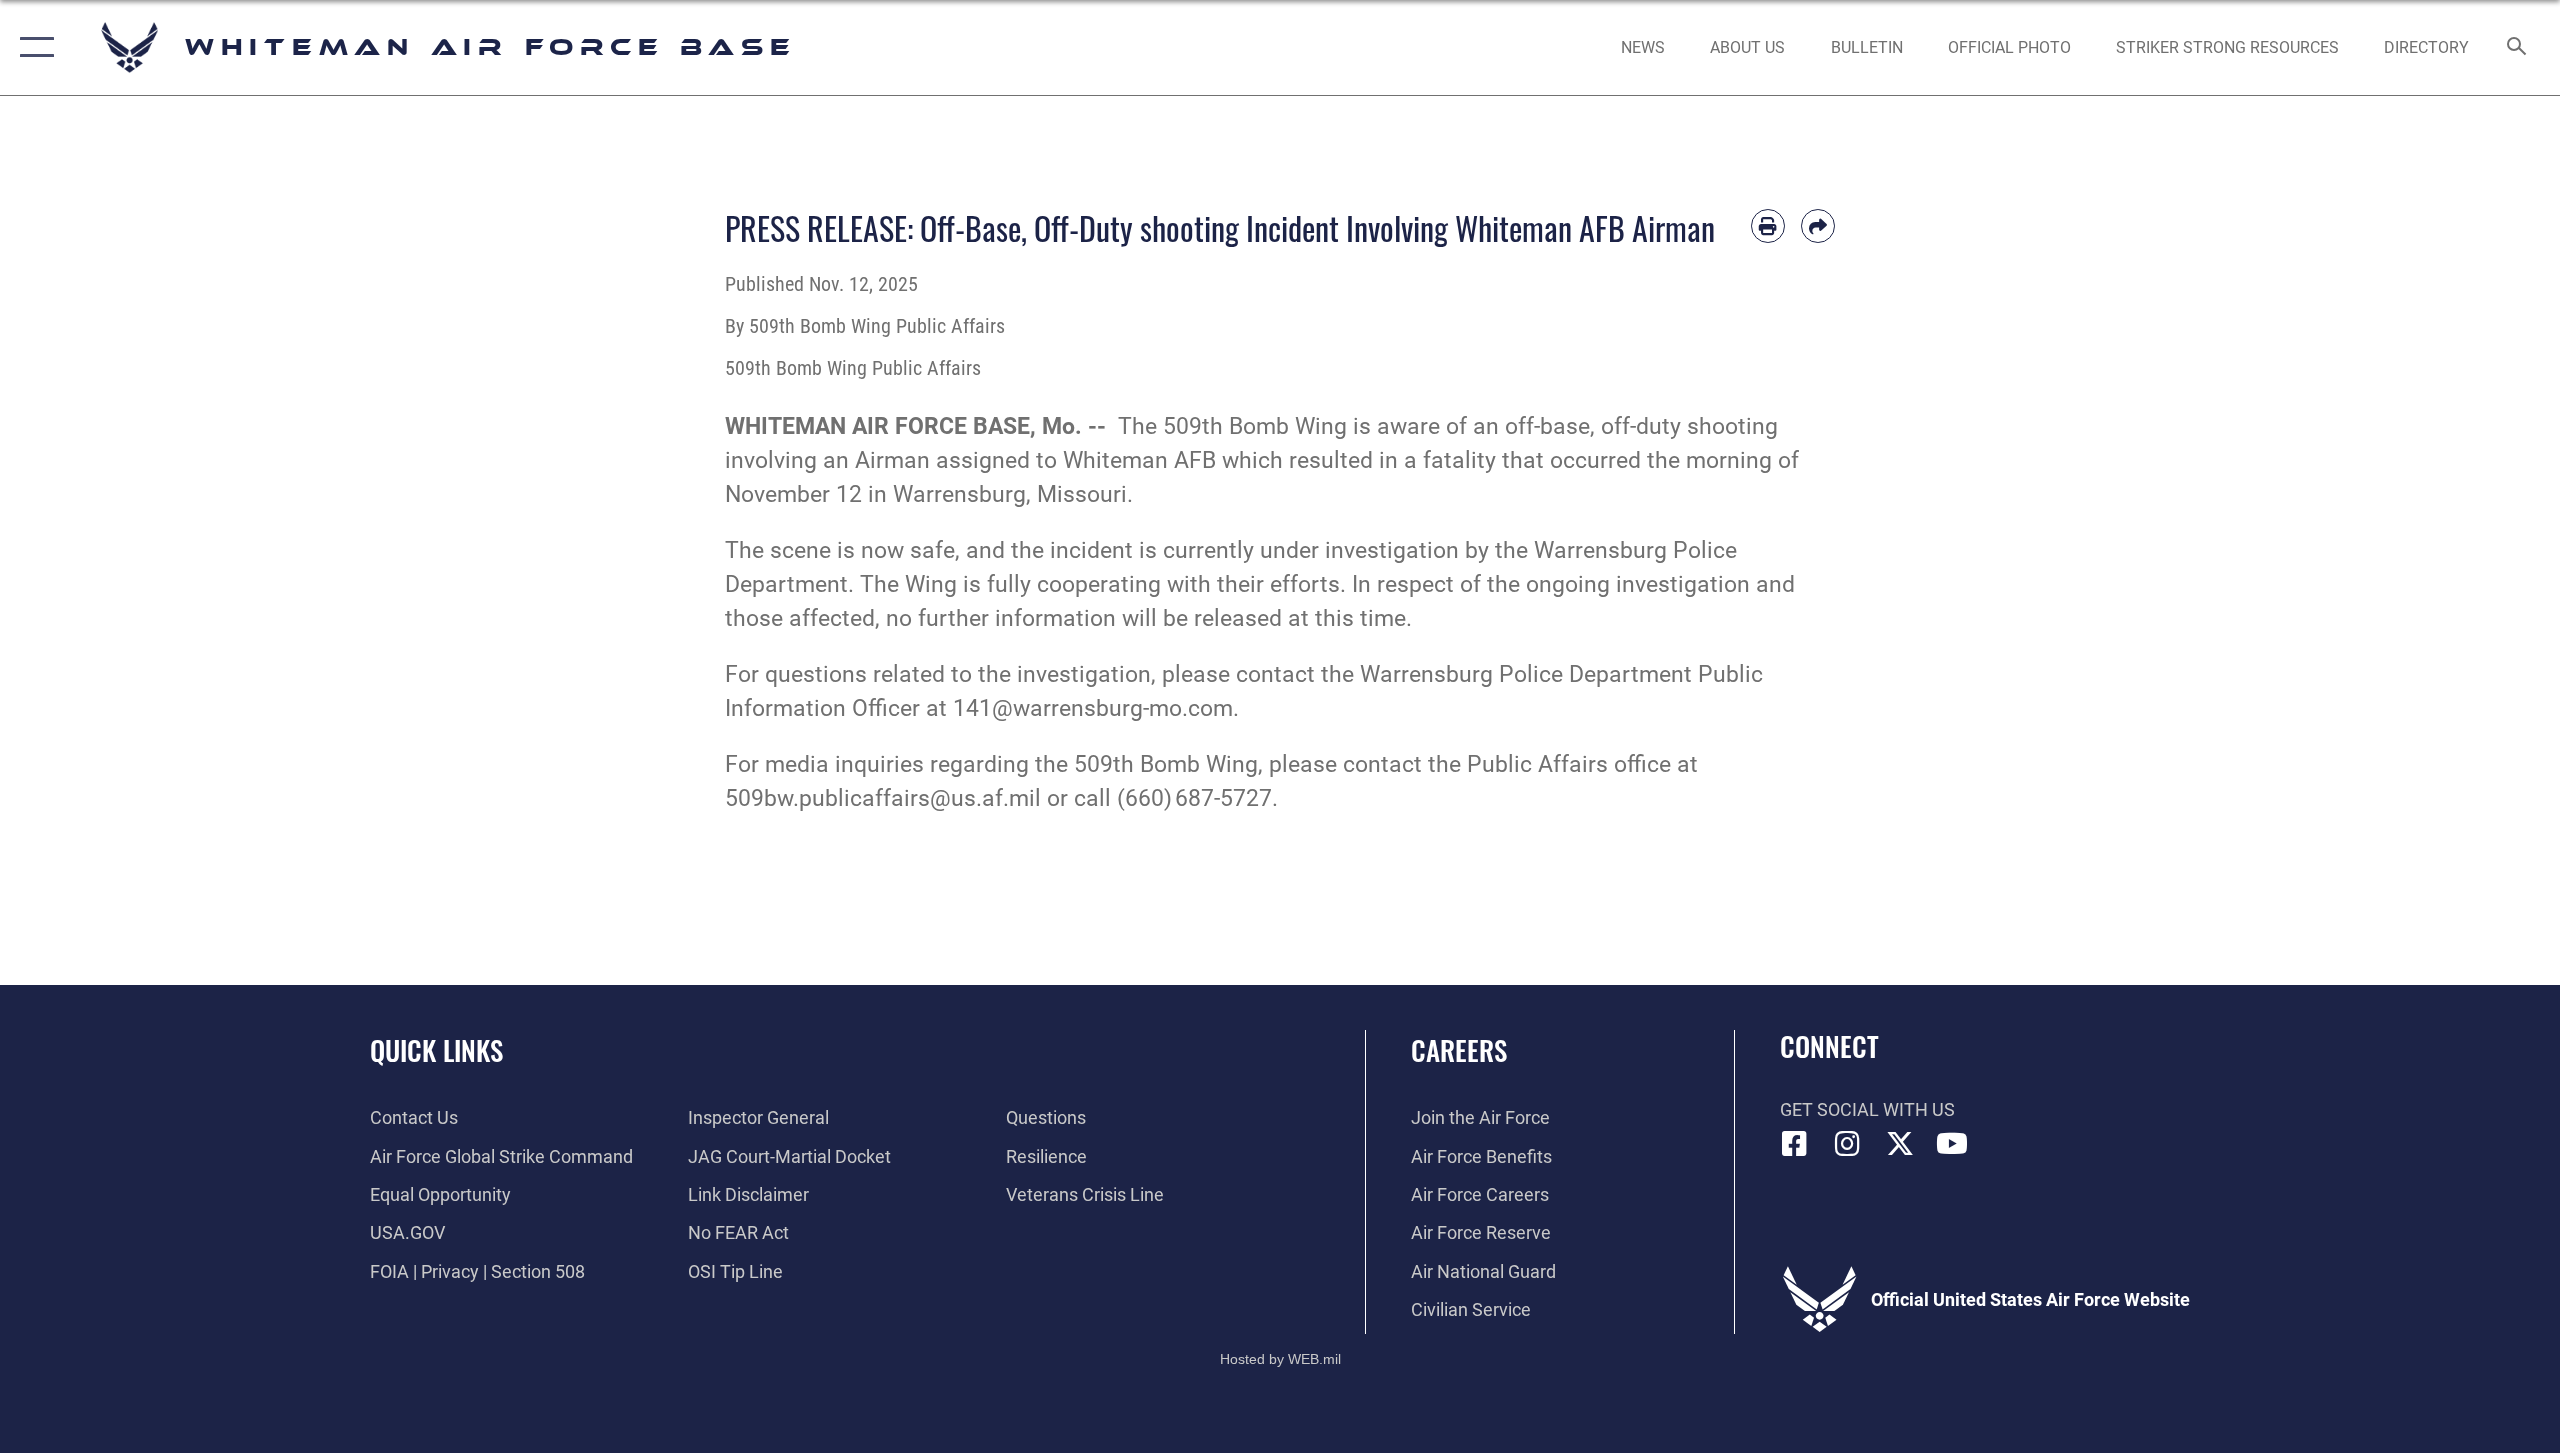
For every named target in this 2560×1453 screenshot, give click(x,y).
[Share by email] (1818, 226)
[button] (32, 47)
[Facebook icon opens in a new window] (1795, 1144)
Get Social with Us (1867, 1109)
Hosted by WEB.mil (1280, 1359)
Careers (1459, 1050)
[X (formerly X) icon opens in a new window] (1900, 1144)
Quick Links (436, 1050)
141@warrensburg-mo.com (1093, 708)
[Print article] (1768, 226)
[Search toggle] (2517, 48)
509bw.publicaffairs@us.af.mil (883, 798)
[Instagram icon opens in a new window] (1847, 1144)
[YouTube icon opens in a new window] (1952, 1144)
